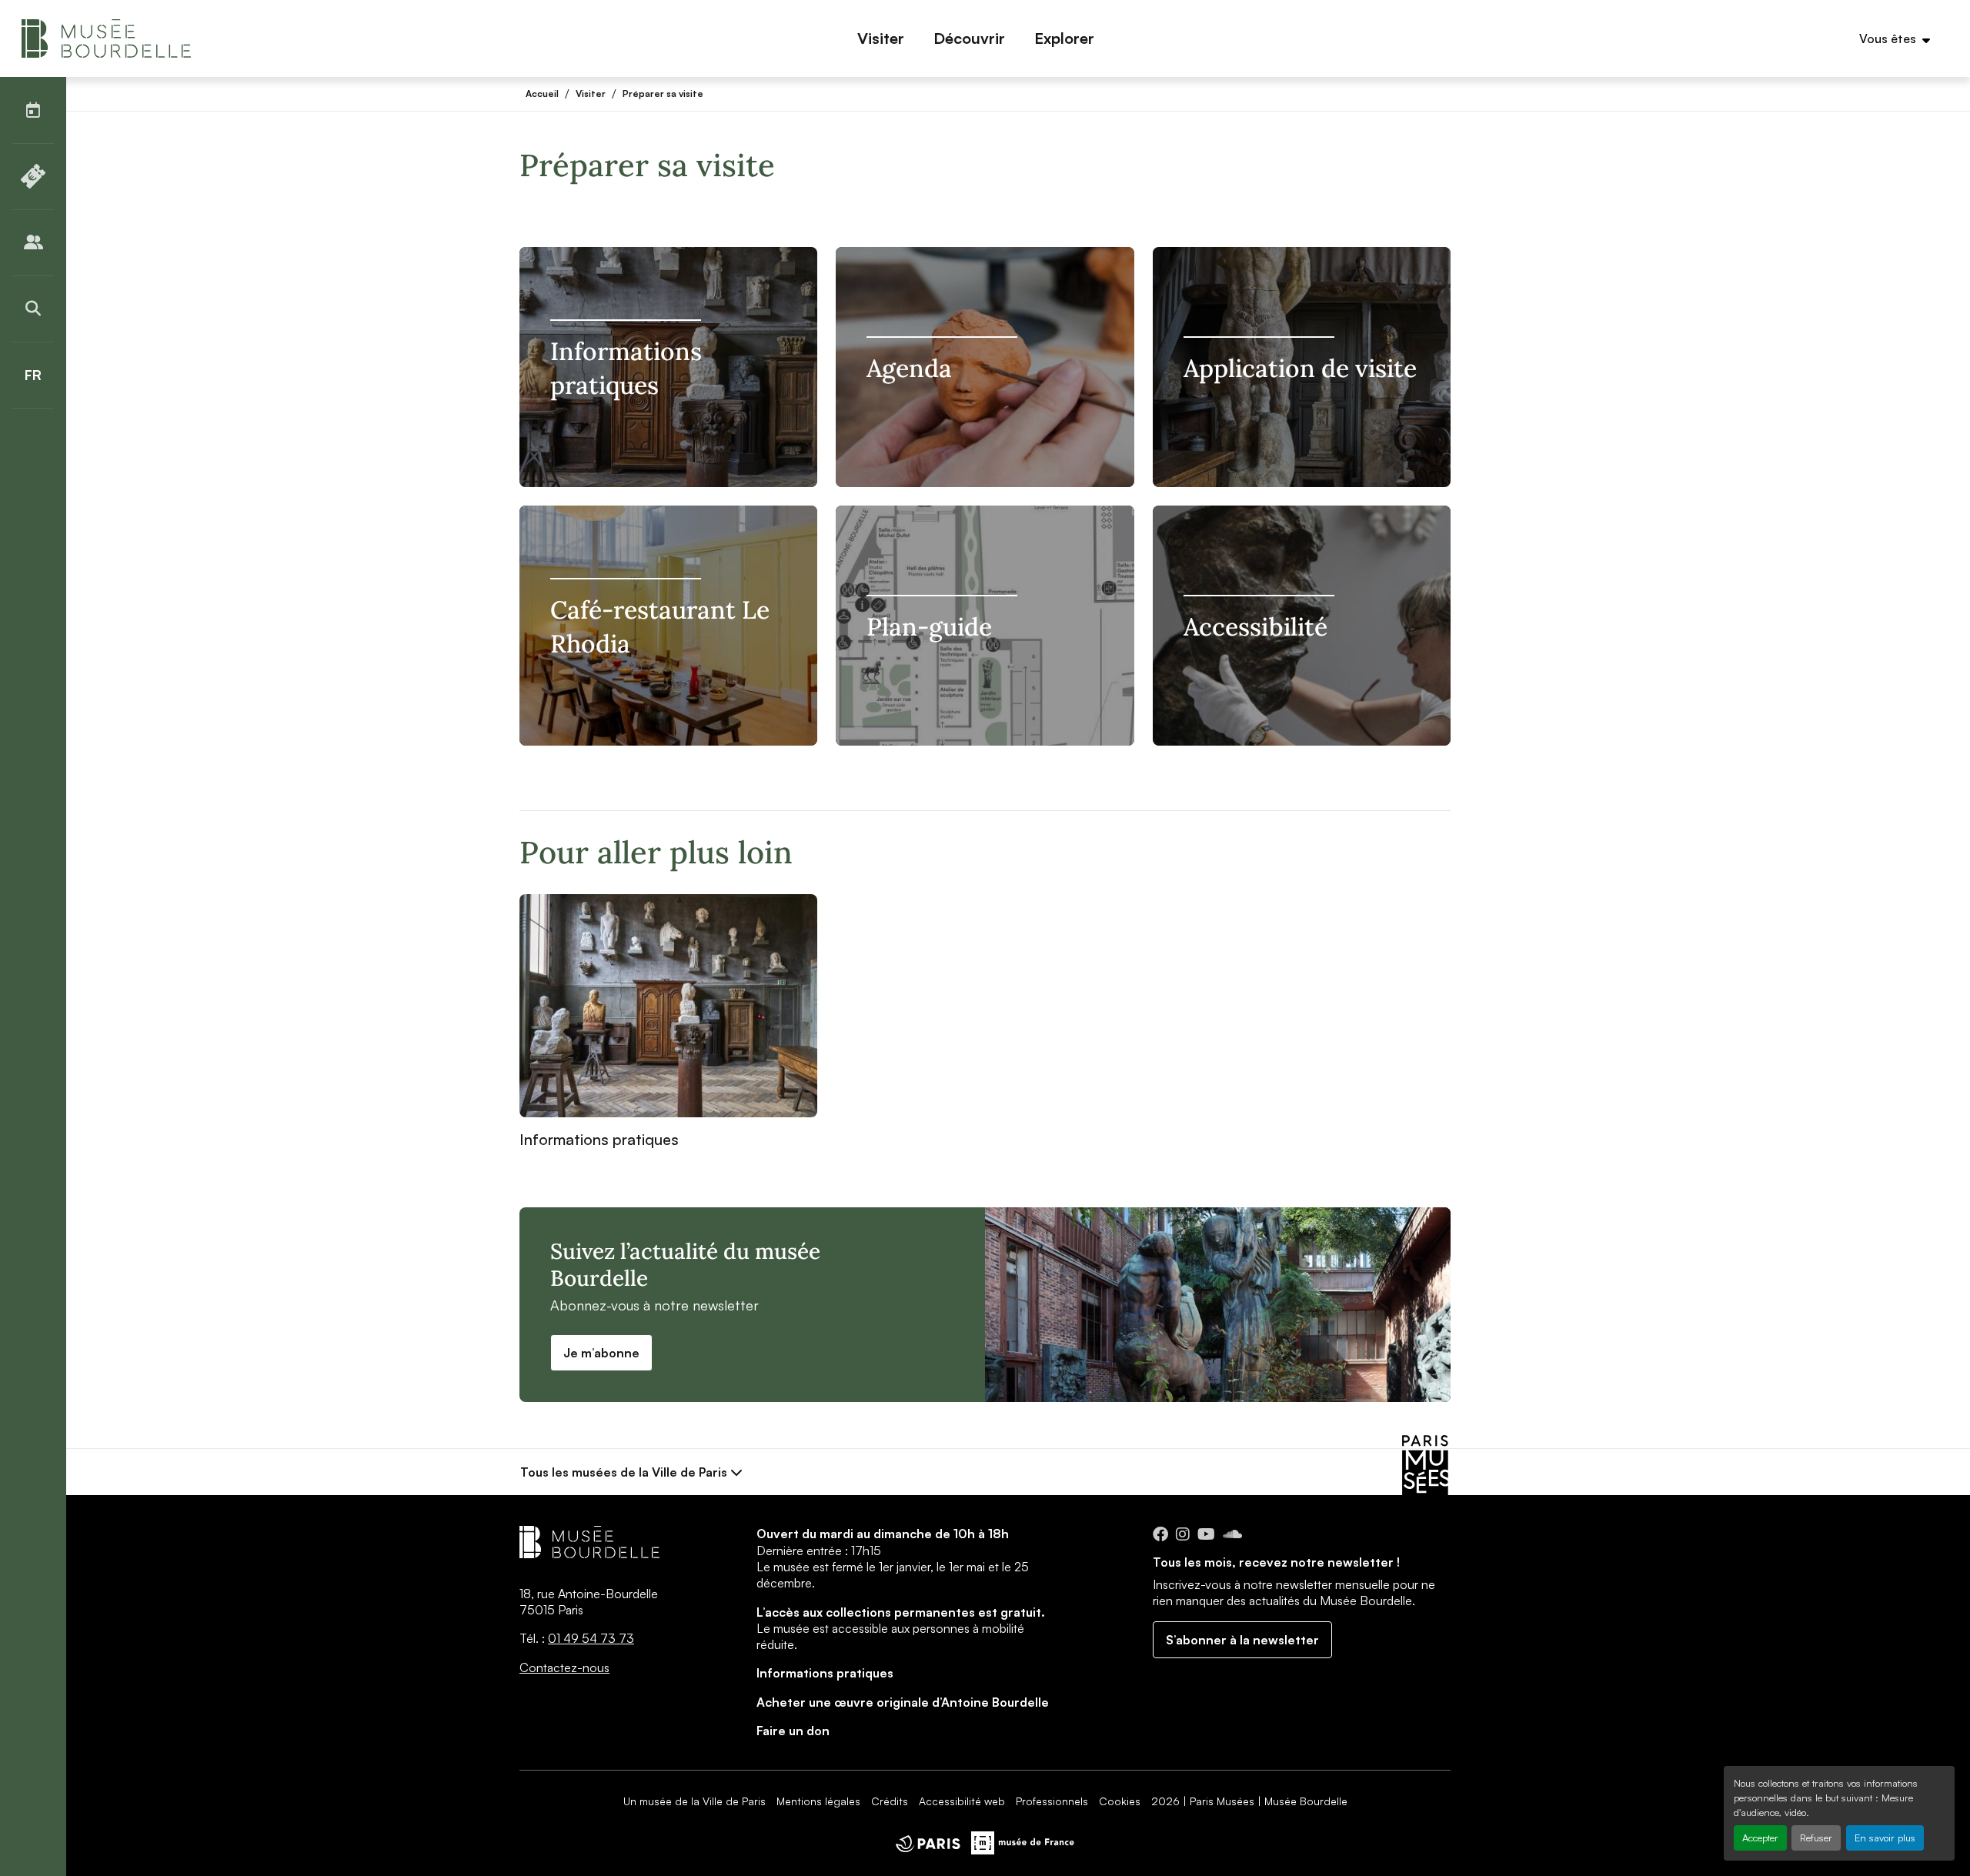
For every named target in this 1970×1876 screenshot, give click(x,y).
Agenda (909, 368)
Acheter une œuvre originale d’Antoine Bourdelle (903, 1702)
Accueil (542, 93)
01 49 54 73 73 (591, 1638)
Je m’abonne (601, 1353)
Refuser (1816, 1838)
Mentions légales (818, 1801)
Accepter (1760, 1838)
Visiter (591, 93)
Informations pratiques (626, 368)
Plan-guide (929, 627)
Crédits (890, 1801)
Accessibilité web (962, 1801)
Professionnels (1052, 1801)
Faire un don (793, 1731)
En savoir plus (1885, 1838)
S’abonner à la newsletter (1242, 1640)
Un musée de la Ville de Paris (695, 1801)
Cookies (1120, 1801)
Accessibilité (1255, 627)
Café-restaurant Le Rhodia (660, 627)
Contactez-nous (564, 1667)
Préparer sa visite (663, 93)
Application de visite (1300, 368)
